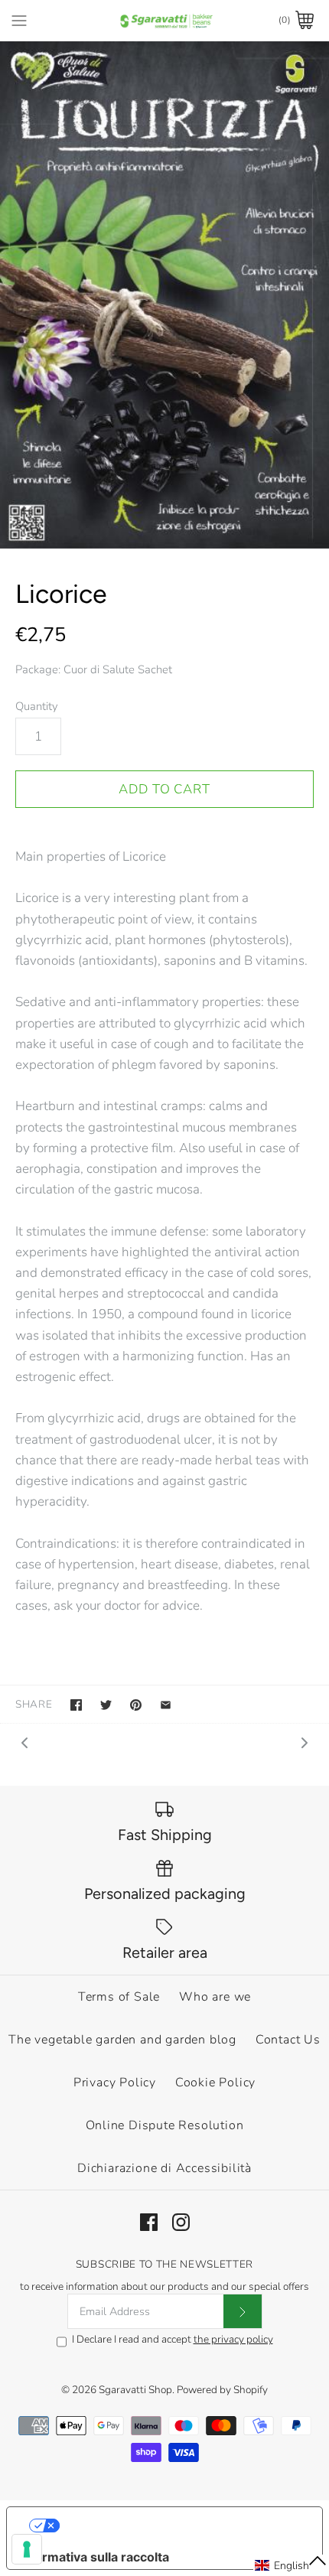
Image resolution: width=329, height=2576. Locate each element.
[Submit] (243, 2311)
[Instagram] (181, 2222)
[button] (291, 2565)
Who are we (215, 1997)
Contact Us (288, 2040)
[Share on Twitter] (106, 1705)
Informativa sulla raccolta (94, 2557)
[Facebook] (149, 2222)
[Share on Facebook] (76, 1705)
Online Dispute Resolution (165, 2125)
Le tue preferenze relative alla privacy (180, 2526)
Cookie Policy (215, 2083)
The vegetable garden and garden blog (122, 2040)
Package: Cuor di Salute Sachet (94, 669)
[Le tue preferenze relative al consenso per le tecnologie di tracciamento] (27, 2549)
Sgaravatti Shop (135, 2390)
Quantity (37, 706)
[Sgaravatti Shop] (165, 20)
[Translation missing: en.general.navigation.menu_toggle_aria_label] (19, 20)
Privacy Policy (115, 2083)
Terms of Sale (119, 1997)
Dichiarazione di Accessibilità (164, 2168)
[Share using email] (166, 1705)
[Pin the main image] (136, 1705)
